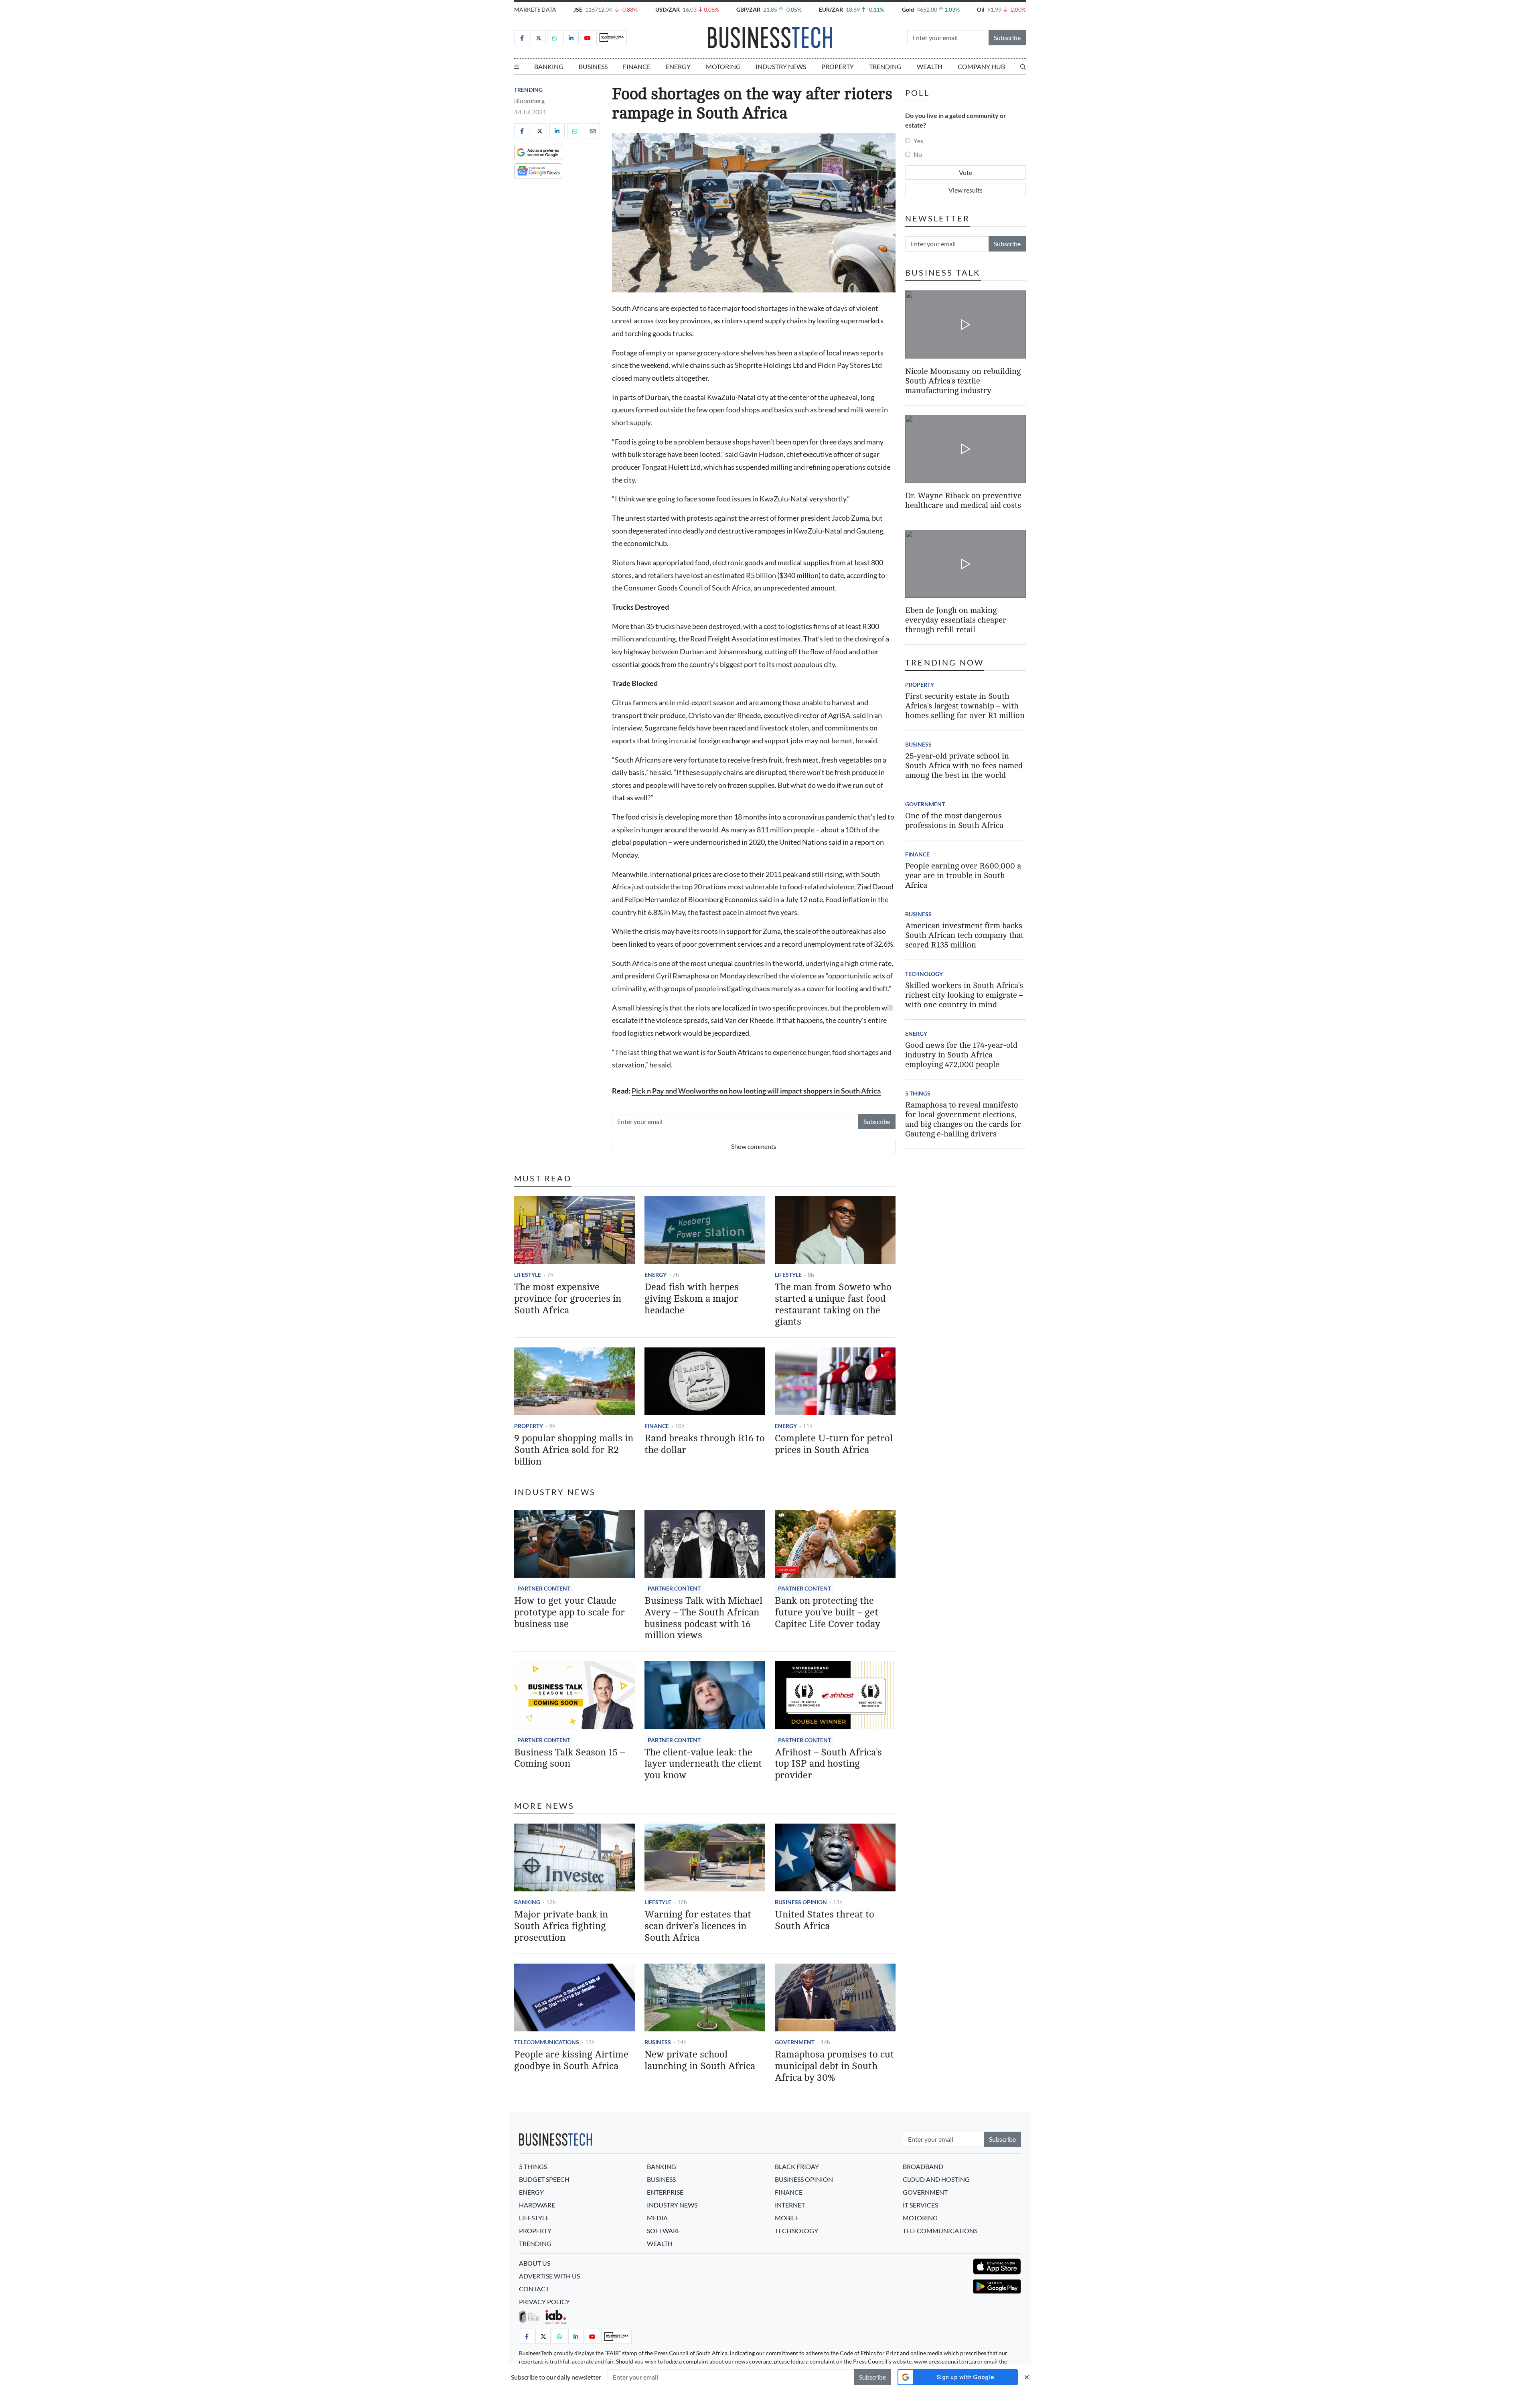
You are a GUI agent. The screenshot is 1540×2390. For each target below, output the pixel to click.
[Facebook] (522, 38)
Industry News (781, 66)
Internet (790, 2205)
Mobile (787, 2218)
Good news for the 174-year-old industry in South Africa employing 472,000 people (961, 1055)
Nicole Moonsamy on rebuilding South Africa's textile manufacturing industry (963, 380)
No (918, 154)
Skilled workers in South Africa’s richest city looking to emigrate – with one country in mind (964, 995)
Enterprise (665, 2192)
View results (966, 190)
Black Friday (797, 2166)
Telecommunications (547, 2042)
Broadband (923, 2166)
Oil (981, 9)
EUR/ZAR (831, 9)
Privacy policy (544, 2302)
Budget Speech (544, 2179)
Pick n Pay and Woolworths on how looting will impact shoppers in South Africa (756, 1091)
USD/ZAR (668, 9)
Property (838, 66)
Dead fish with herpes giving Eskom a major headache (692, 1299)
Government (795, 2042)
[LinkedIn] (571, 38)
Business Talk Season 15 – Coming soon (569, 1758)
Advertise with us (549, 2276)
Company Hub (981, 66)
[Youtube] (588, 38)
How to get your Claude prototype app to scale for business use (569, 1612)
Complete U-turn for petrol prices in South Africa (834, 1444)
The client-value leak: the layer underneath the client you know (703, 1764)
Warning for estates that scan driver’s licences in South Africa (698, 1926)
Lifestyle (528, 1275)
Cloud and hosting (936, 2179)
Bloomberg (529, 100)
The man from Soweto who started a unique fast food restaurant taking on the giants (833, 1304)
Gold (908, 9)
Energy (678, 66)
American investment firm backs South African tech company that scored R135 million (964, 935)
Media (657, 2218)
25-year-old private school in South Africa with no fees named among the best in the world (964, 766)
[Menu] (517, 67)
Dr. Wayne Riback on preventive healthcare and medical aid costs (963, 500)
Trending (885, 66)
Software (664, 2231)
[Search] (1023, 67)
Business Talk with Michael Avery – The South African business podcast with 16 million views (703, 1618)
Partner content (544, 1588)
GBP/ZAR (748, 9)
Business (593, 66)
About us (535, 2263)
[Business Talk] (612, 38)
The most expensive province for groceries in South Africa (568, 1299)
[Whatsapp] (555, 38)
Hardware (537, 2205)
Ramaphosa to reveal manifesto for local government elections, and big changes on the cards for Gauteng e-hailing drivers (963, 1119)
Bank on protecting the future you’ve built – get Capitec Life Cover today (828, 1612)
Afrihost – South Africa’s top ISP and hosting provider (828, 1764)
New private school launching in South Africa (700, 2060)
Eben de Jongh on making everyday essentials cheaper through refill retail (956, 620)
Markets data (535, 9)
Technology (924, 974)
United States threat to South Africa (825, 1920)
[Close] (1027, 2377)
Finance (637, 66)
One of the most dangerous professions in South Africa (954, 821)
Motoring (723, 66)
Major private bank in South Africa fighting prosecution (561, 1926)
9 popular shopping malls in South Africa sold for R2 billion (574, 1450)
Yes (918, 141)
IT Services (920, 2205)
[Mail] (592, 131)
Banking (549, 66)
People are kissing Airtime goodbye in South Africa (571, 2060)
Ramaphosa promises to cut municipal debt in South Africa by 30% (834, 2066)
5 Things (918, 1093)
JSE (578, 9)
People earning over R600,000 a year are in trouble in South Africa (963, 875)
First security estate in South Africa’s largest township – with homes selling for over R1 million (965, 706)
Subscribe (1007, 38)
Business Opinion (801, 1902)
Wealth (930, 66)
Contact (534, 2289)
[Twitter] (538, 38)
